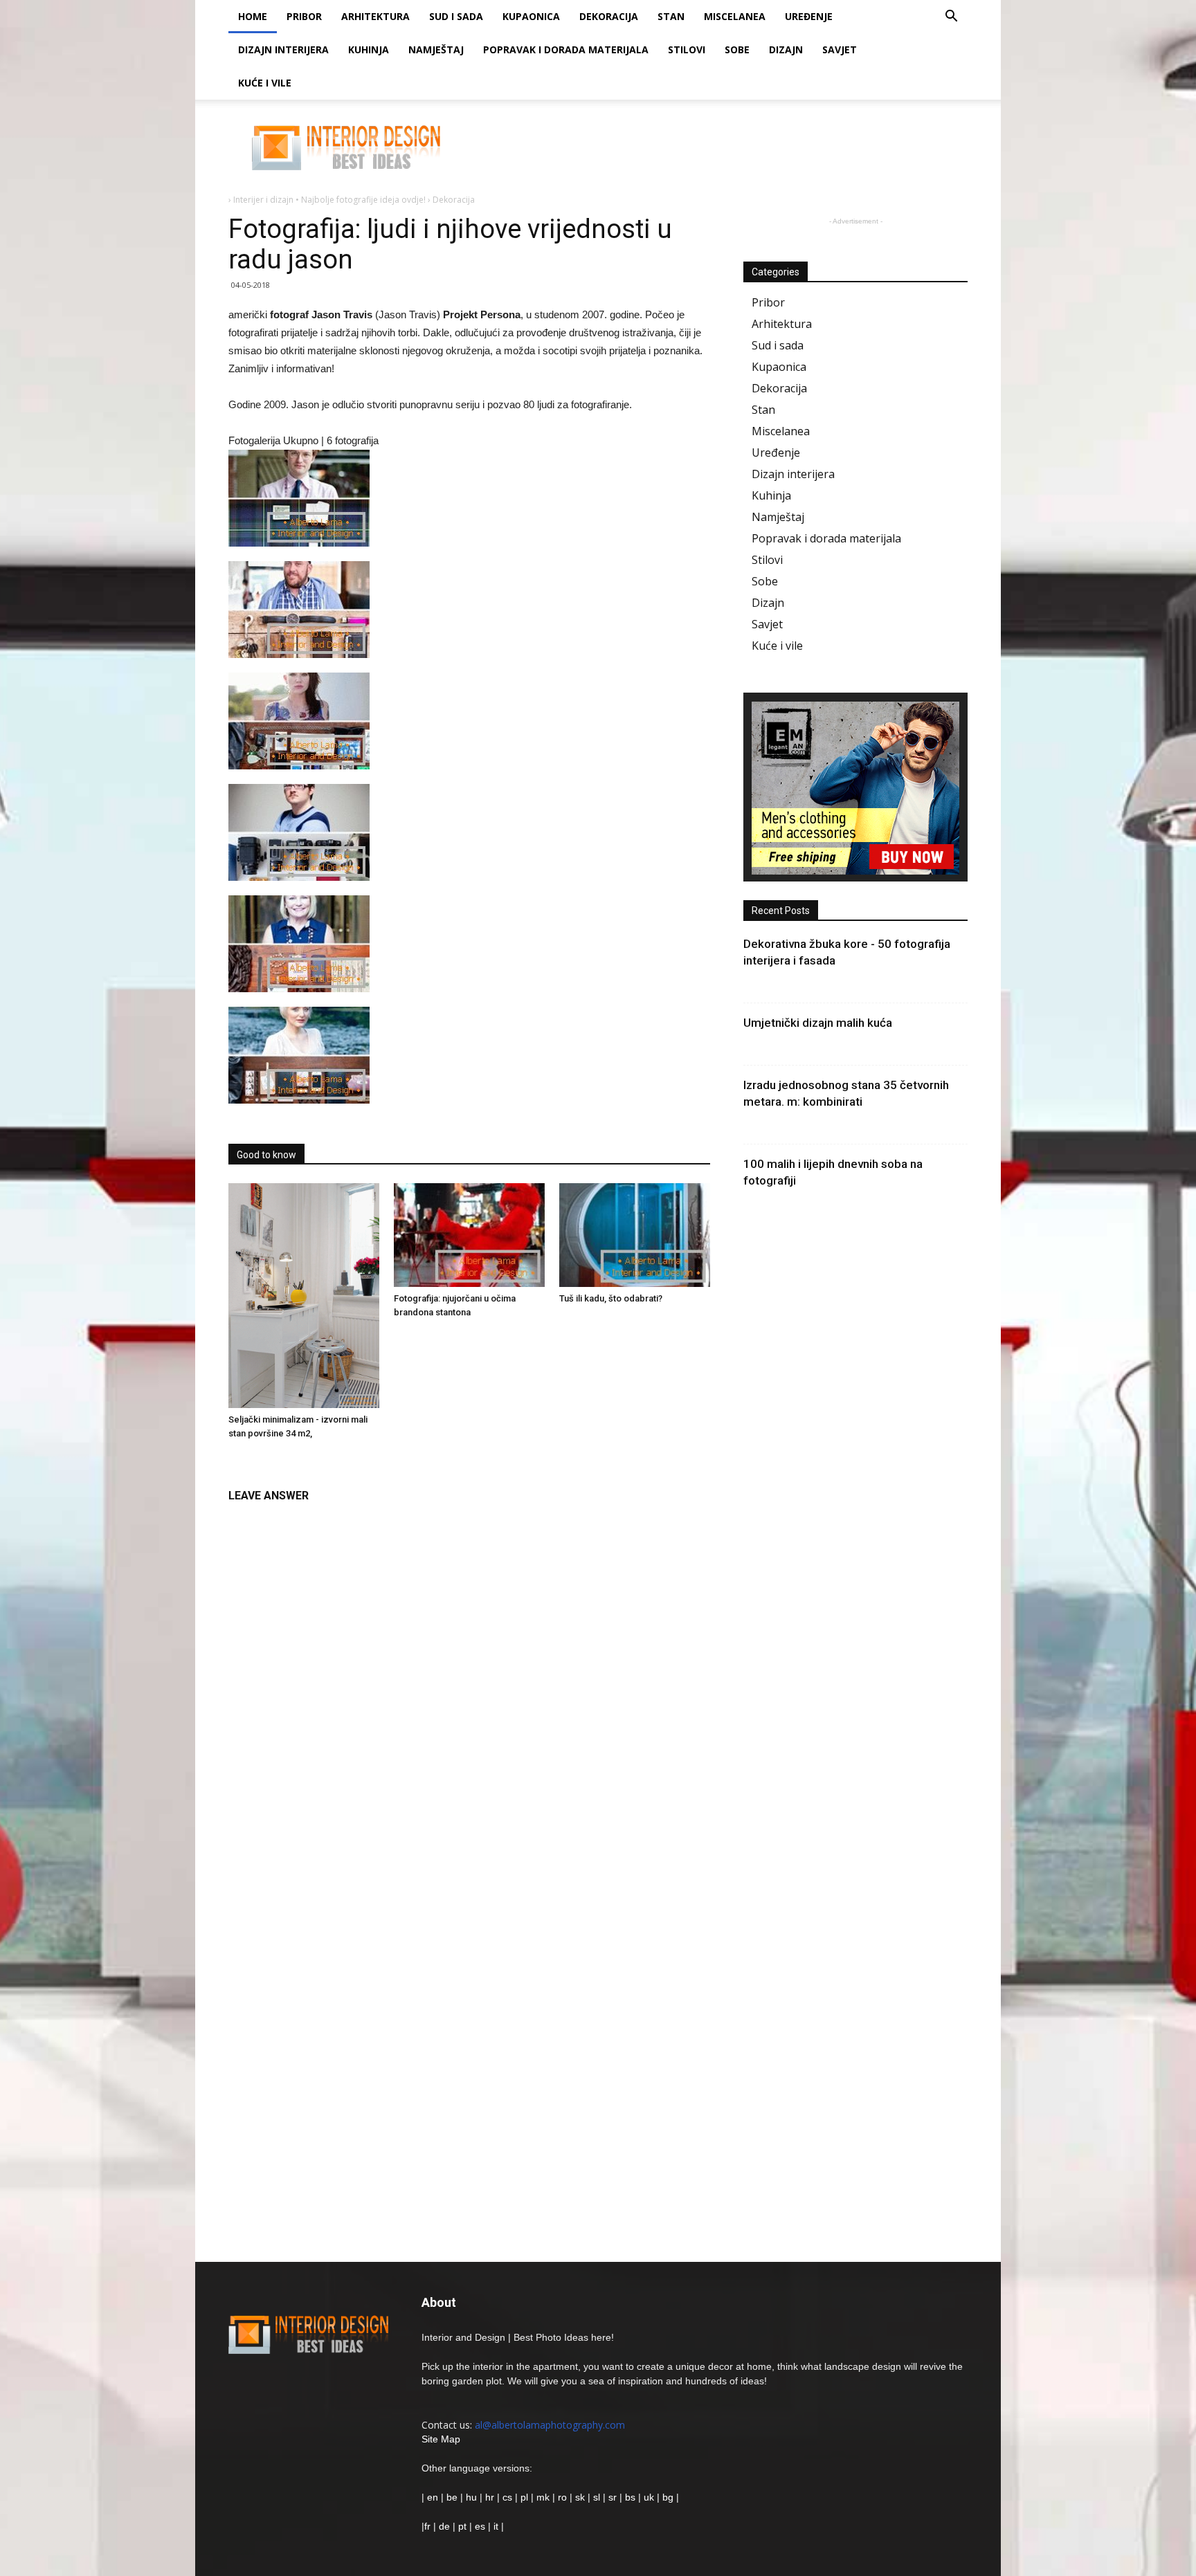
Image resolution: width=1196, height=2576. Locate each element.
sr (613, 2497)
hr (490, 2497)
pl (524, 2497)
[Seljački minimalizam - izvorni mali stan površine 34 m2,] (304, 1296)
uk (650, 2497)
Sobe (737, 49)
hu (473, 2497)
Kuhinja (369, 49)
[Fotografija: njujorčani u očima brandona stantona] (469, 1235)
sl (597, 2497)
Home (253, 16)
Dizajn (786, 49)
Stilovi (687, 49)
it (496, 2526)
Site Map (441, 2439)
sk (580, 2497)
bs (630, 2497)
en (431, 2497)
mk (543, 2497)
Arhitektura (375, 16)
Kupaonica (531, 16)
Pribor (304, 16)
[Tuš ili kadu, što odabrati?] (635, 1235)
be (452, 2497)
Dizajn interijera (283, 49)
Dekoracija (609, 16)
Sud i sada (456, 16)
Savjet (840, 49)
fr (427, 2526)
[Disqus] (469, 1684)
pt (462, 2526)
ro (562, 2497)
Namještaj (436, 49)
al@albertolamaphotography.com (550, 2425)
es (480, 2526)
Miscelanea (735, 16)
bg (668, 2497)
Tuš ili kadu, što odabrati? (611, 1298)
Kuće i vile (265, 83)
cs (507, 2497)
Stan (671, 16)
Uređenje (809, 16)
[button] (951, 18)
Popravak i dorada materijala (566, 49)
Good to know (266, 1155)
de (446, 2526)
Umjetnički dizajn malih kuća (818, 1023)
